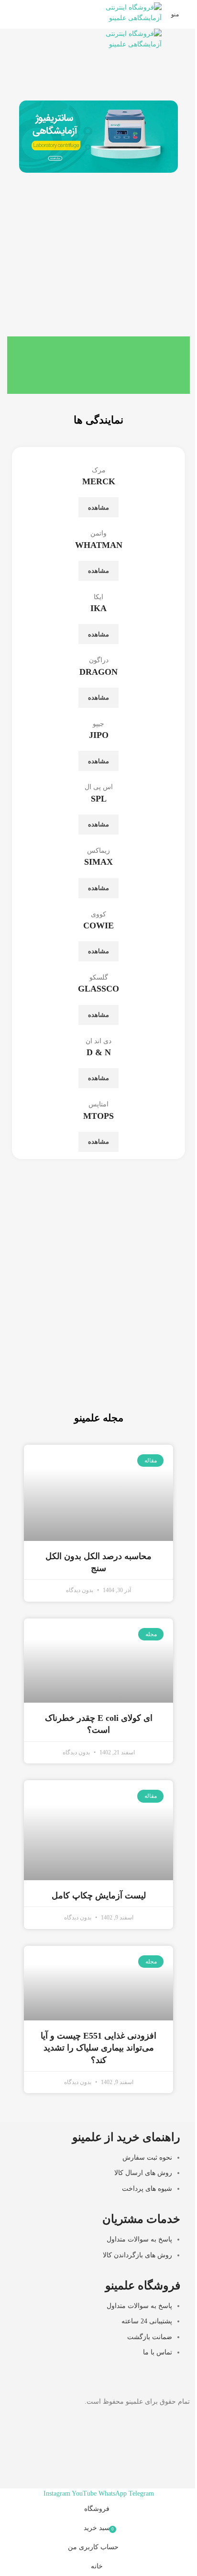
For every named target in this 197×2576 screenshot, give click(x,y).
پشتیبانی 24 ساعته (147, 2322)
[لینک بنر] (98, 1344)
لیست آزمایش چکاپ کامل (99, 1896)
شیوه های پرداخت (147, 2189)
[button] (28, 137)
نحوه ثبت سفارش (147, 2158)
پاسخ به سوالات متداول (139, 2239)
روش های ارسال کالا (143, 2173)
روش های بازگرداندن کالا (137, 2255)
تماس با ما (158, 2352)
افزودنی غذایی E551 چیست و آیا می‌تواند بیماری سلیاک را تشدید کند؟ (98, 2048)
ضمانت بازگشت (150, 2337)
